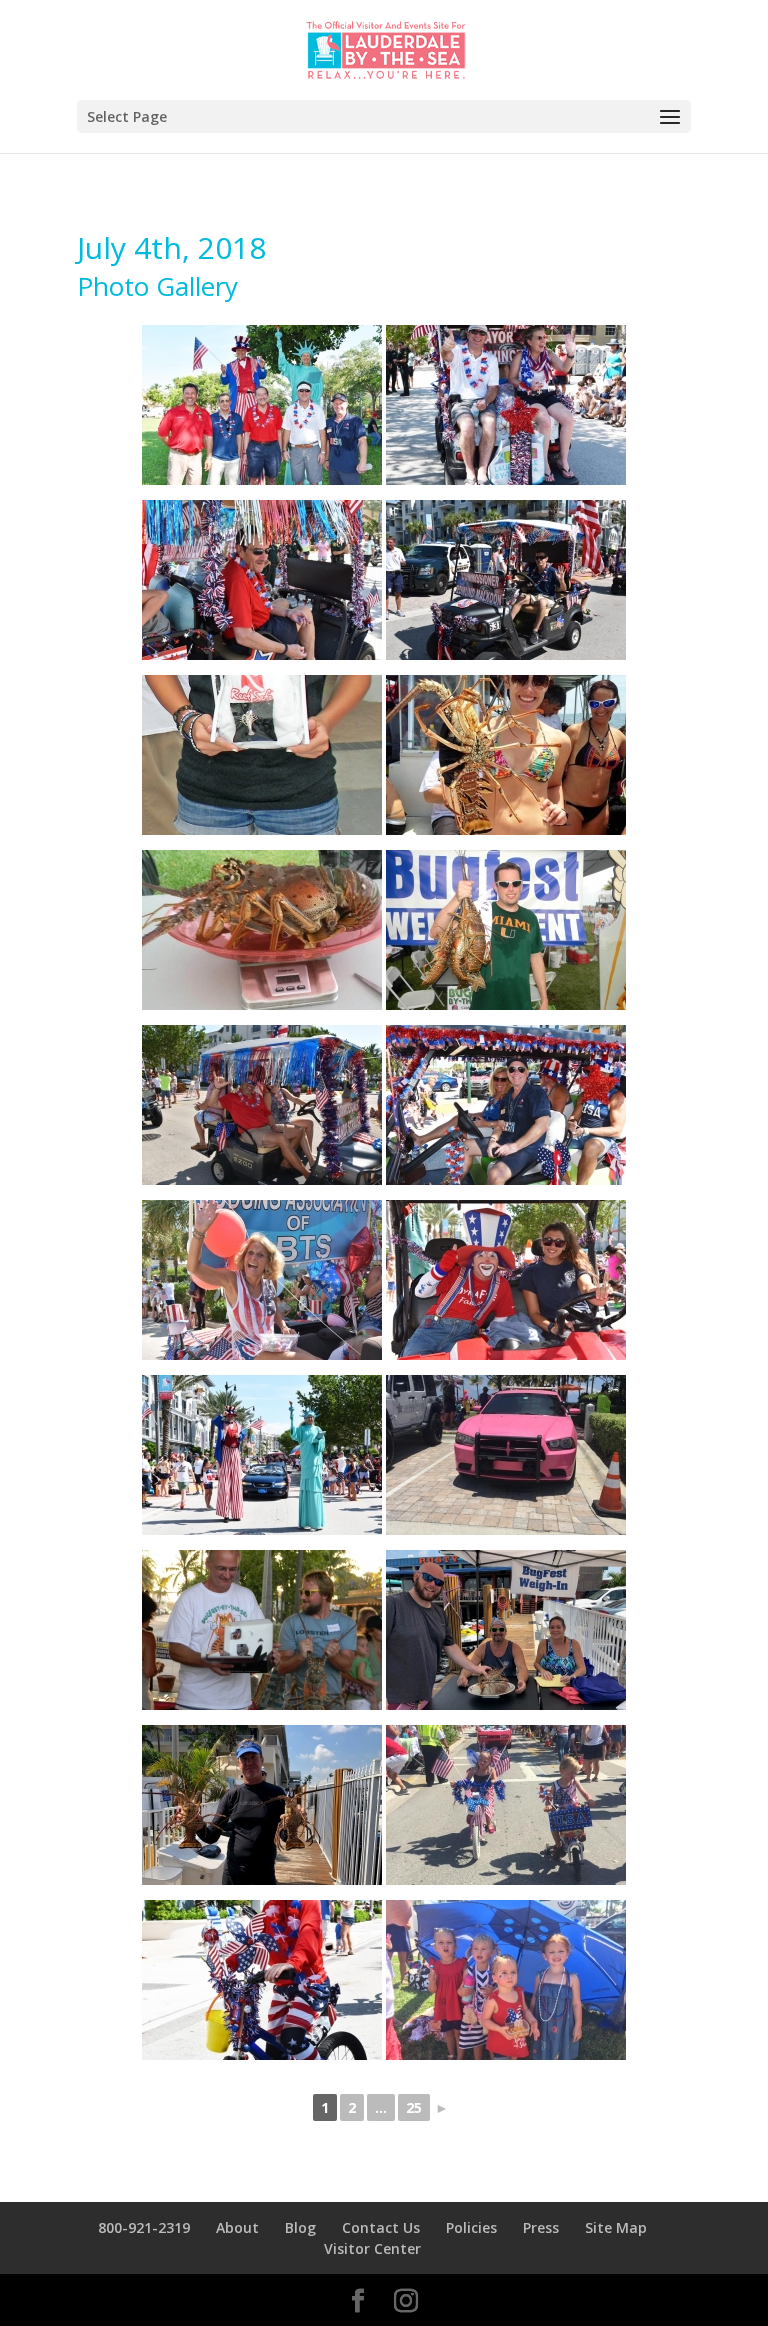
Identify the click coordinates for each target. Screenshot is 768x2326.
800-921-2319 (144, 2227)
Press (541, 2227)
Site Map (616, 2227)
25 (414, 2107)
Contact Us (381, 2227)
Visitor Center (372, 2248)
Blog (300, 2227)
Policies (471, 2227)
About (237, 2227)
